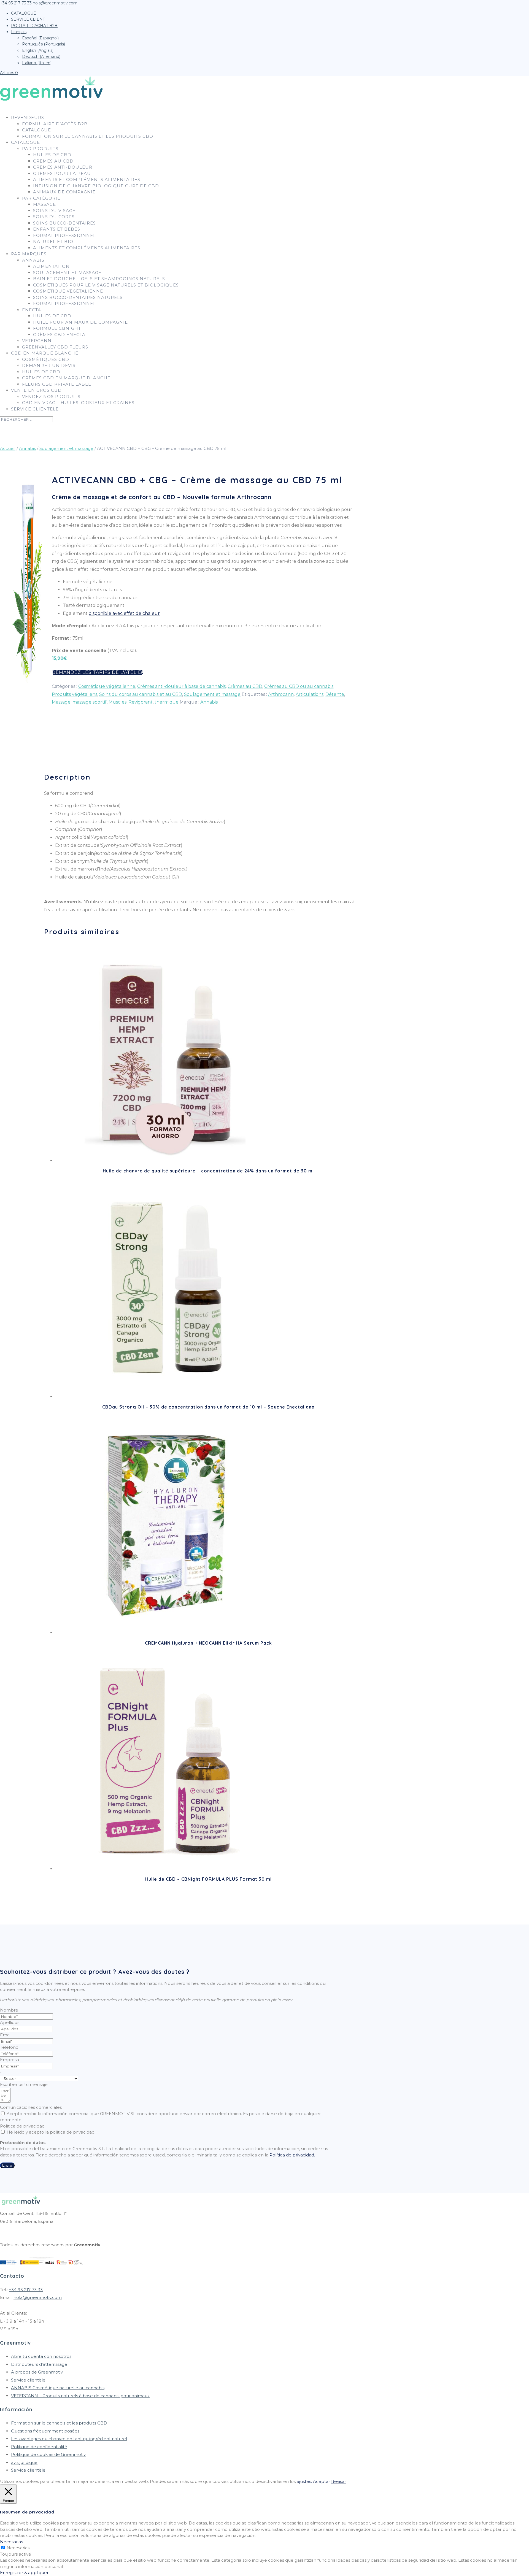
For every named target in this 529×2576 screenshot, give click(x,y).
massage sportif (90, 702)
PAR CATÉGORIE (41, 198)
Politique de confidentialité (39, 2447)
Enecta (32, 310)
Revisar (339, 2481)
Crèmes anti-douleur (63, 167)
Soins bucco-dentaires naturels (78, 297)
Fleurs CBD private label (56, 384)
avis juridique (24, 2462)
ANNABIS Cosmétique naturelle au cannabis (58, 2388)
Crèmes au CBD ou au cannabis (299, 686)
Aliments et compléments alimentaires (87, 179)
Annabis (33, 260)
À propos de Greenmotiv (37, 2372)
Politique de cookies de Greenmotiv (48, 2454)
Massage (44, 204)
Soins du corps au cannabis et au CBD (141, 694)
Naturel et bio (53, 241)
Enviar (7, 2165)
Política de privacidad (22, 2126)
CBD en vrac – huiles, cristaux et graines (78, 403)
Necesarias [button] (11, 2542)
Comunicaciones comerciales (31, 2107)
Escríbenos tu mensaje (24, 2084)
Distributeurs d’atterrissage (39, 2364)
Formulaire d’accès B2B (55, 124)
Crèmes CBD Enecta (59, 335)
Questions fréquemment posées (45, 2431)
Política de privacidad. (292, 2155)
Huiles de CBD (41, 372)
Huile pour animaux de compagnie (80, 322)
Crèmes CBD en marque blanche (66, 378)
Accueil (8, 448)
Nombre (9, 2010)
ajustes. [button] (304, 2481)
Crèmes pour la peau (62, 173)
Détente (335, 694)
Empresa (10, 2060)
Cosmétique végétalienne (68, 291)
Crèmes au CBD (53, 161)
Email (6, 2035)
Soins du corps (54, 217)
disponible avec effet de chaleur (124, 613)
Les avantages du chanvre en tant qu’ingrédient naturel (69, 2439)
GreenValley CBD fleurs (55, 347)
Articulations (310, 694)
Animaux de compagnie (64, 192)
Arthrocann (281, 694)
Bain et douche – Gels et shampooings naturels (99, 279)
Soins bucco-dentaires (64, 223)
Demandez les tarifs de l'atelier (98, 672)
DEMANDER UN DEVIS (49, 365)
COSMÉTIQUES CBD (46, 359)
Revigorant (141, 702)
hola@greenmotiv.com (38, 2297)
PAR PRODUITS (40, 149)
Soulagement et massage (67, 273)
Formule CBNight (57, 328)
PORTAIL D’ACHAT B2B (34, 26)
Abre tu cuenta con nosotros (41, 2356)
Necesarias (18, 2548)
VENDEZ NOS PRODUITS (51, 397)
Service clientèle (35, 409)
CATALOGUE (24, 13)
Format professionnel (64, 235)
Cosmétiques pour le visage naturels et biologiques (106, 285)
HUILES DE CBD (52, 155)
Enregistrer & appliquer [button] (24, 2573)
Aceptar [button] (322, 2481)
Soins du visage (54, 211)
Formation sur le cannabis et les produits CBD (88, 136)
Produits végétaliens (75, 694)
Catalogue (37, 130)
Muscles (118, 702)
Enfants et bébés (57, 229)
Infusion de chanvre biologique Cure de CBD (96, 186)
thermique (167, 702)
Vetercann (37, 341)
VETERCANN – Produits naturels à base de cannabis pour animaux (80, 2396)
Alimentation (51, 266)
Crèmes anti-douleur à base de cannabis (181, 686)
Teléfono (9, 2047)
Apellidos (10, 2022)
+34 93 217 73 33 (26, 2290)
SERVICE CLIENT (28, 19)
